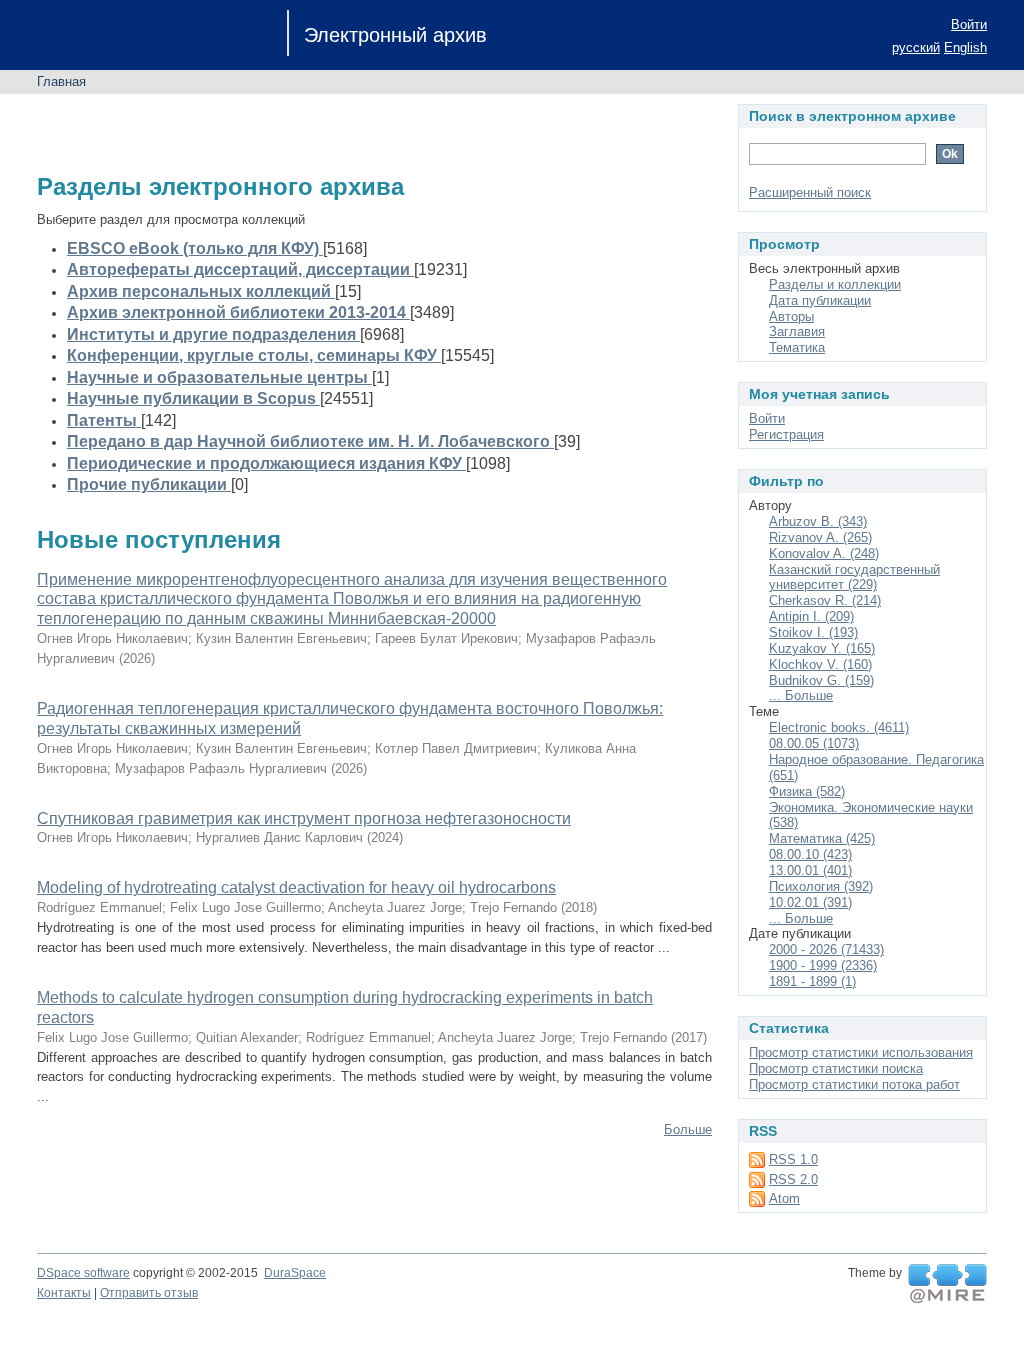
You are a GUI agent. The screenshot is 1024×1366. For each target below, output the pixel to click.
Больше (688, 1129)
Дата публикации (820, 300)
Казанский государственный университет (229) (854, 577)
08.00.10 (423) (810, 854)
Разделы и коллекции (835, 284)
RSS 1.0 (793, 1159)
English (965, 47)
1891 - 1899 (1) (812, 981)
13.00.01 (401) (810, 870)
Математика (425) (822, 838)
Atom (784, 1198)
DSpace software (83, 1273)
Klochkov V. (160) (820, 664)
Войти (969, 24)
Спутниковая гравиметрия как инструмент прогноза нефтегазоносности (304, 818)
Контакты (64, 1293)
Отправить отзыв (149, 1293)
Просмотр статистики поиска (836, 1068)
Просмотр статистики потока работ (854, 1084)
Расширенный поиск (810, 192)
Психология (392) (821, 886)
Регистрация (786, 434)
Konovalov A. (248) (824, 553)
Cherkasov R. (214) (825, 600)
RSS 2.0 (793, 1179)
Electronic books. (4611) (839, 727)
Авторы (791, 316)
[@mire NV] (947, 1284)
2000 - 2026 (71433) (826, 949)
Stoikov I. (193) (813, 632)
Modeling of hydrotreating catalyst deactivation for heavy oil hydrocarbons (296, 887)
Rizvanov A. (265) (820, 537)
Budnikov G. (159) (821, 680)
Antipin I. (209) (811, 616)
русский (916, 47)
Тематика (797, 347)
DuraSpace (295, 1273)
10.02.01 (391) (810, 902)
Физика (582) (807, 791)
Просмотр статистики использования (861, 1052)
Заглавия (797, 331)
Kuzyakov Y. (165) (822, 648)
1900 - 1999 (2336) (823, 965)
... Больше (801, 695)
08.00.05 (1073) (814, 743)
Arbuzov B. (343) (818, 521)
